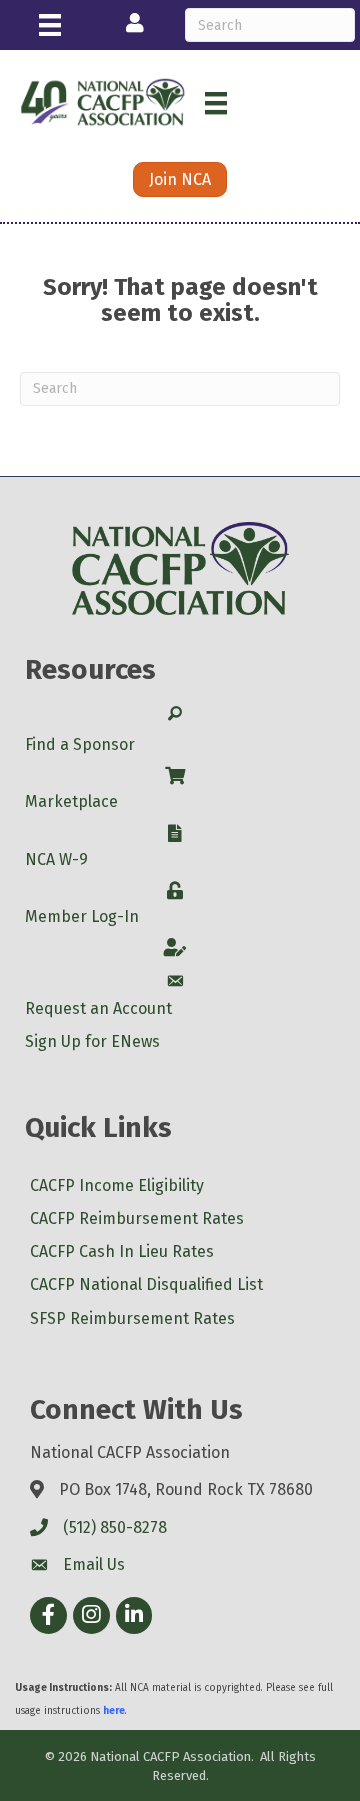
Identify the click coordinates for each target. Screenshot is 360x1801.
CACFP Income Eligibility (117, 1185)
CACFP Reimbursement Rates (137, 1218)
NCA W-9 (56, 859)
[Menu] (50, 25)
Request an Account (98, 1008)
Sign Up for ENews (92, 1041)
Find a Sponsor (80, 744)
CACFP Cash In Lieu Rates (122, 1251)
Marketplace (71, 801)
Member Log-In (82, 916)
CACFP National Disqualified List (146, 1284)
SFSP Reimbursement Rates (132, 1318)
